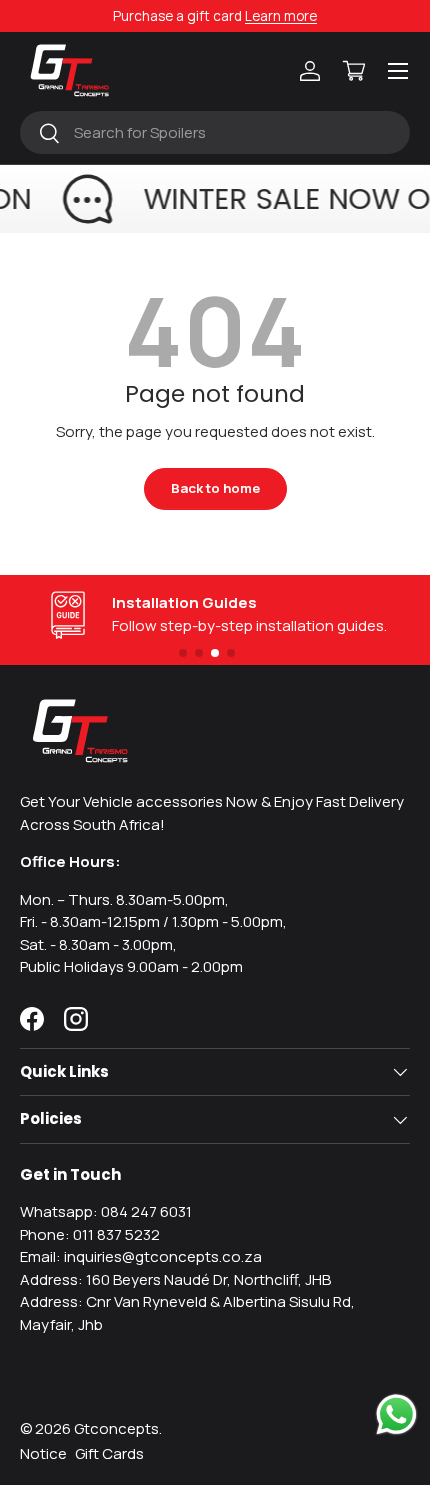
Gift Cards (109, 1453)
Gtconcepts (116, 1428)
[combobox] (215, 132)
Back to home (215, 488)
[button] (354, 71)
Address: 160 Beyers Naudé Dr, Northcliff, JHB (175, 1279)
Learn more (281, 16)
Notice (43, 1453)
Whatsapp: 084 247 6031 (106, 1211)
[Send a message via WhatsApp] (396, 1414)
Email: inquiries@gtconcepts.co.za (141, 1256)
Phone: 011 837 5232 (90, 1234)
